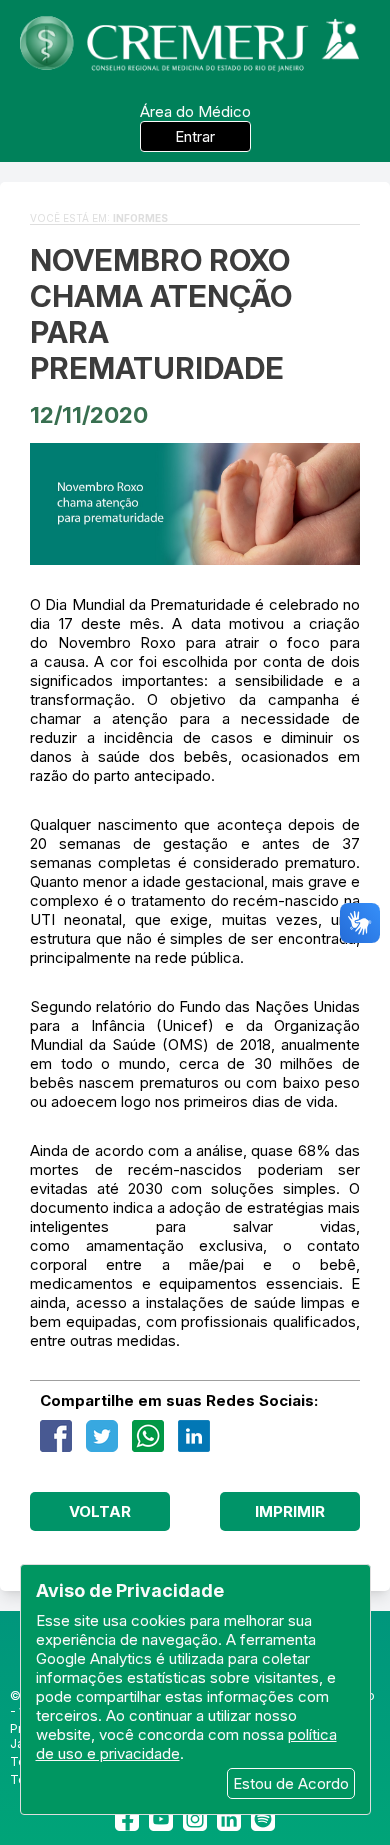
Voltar (100, 1511)
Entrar (195, 136)
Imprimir (290, 1511)
